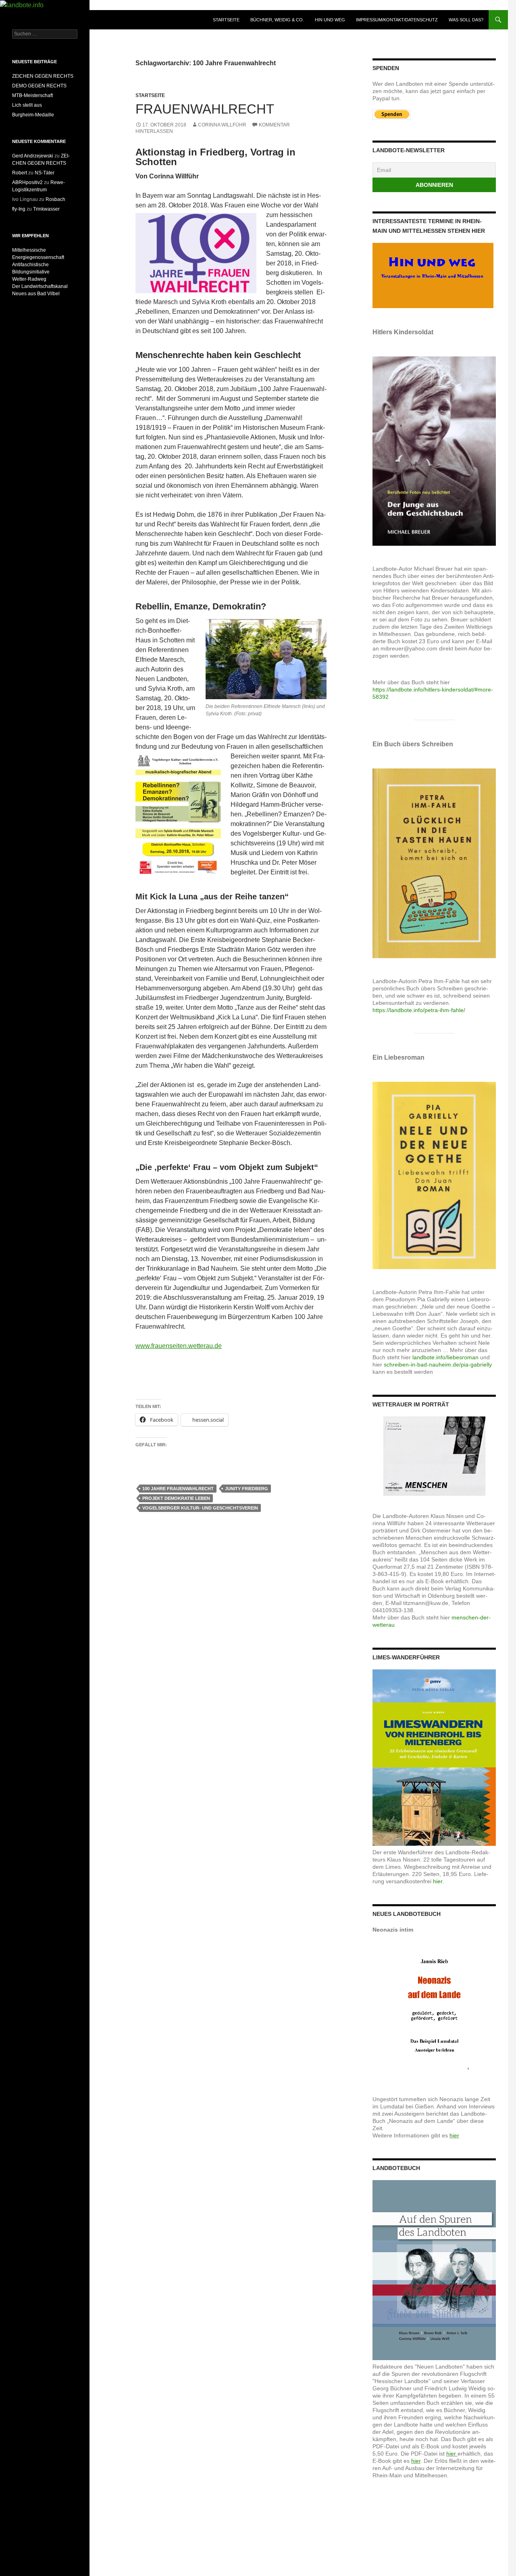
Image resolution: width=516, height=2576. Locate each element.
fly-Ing (19, 209)
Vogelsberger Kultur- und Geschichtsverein (200, 1508)
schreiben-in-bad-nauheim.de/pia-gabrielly (438, 1365)
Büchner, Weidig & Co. (277, 20)
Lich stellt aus (27, 105)
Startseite (226, 20)
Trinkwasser (46, 209)
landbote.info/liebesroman (445, 1357)
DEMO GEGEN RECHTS (39, 86)
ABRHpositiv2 (27, 182)
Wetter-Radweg (29, 279)
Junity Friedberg (247, 1489)
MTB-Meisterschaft (32, 95)
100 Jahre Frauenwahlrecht (178, 1489)
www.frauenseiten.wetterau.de (179, 1346)
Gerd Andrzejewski (33, 156)
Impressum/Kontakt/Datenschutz (397, 20)
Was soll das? (466, 20)
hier (454, 2135)
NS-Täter (45, 173)
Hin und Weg (330, 20)
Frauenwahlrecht (205, 109)
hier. (438, 1881)
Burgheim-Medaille (33, 115)
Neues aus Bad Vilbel (36, 294)
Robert (20, 173)
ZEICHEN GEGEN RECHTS (43, 76)
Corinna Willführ (222, 125)
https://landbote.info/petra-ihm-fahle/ (419, 1010)
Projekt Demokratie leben (176, 1498)
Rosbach (55, 199)
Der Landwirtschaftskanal (40, 286)
